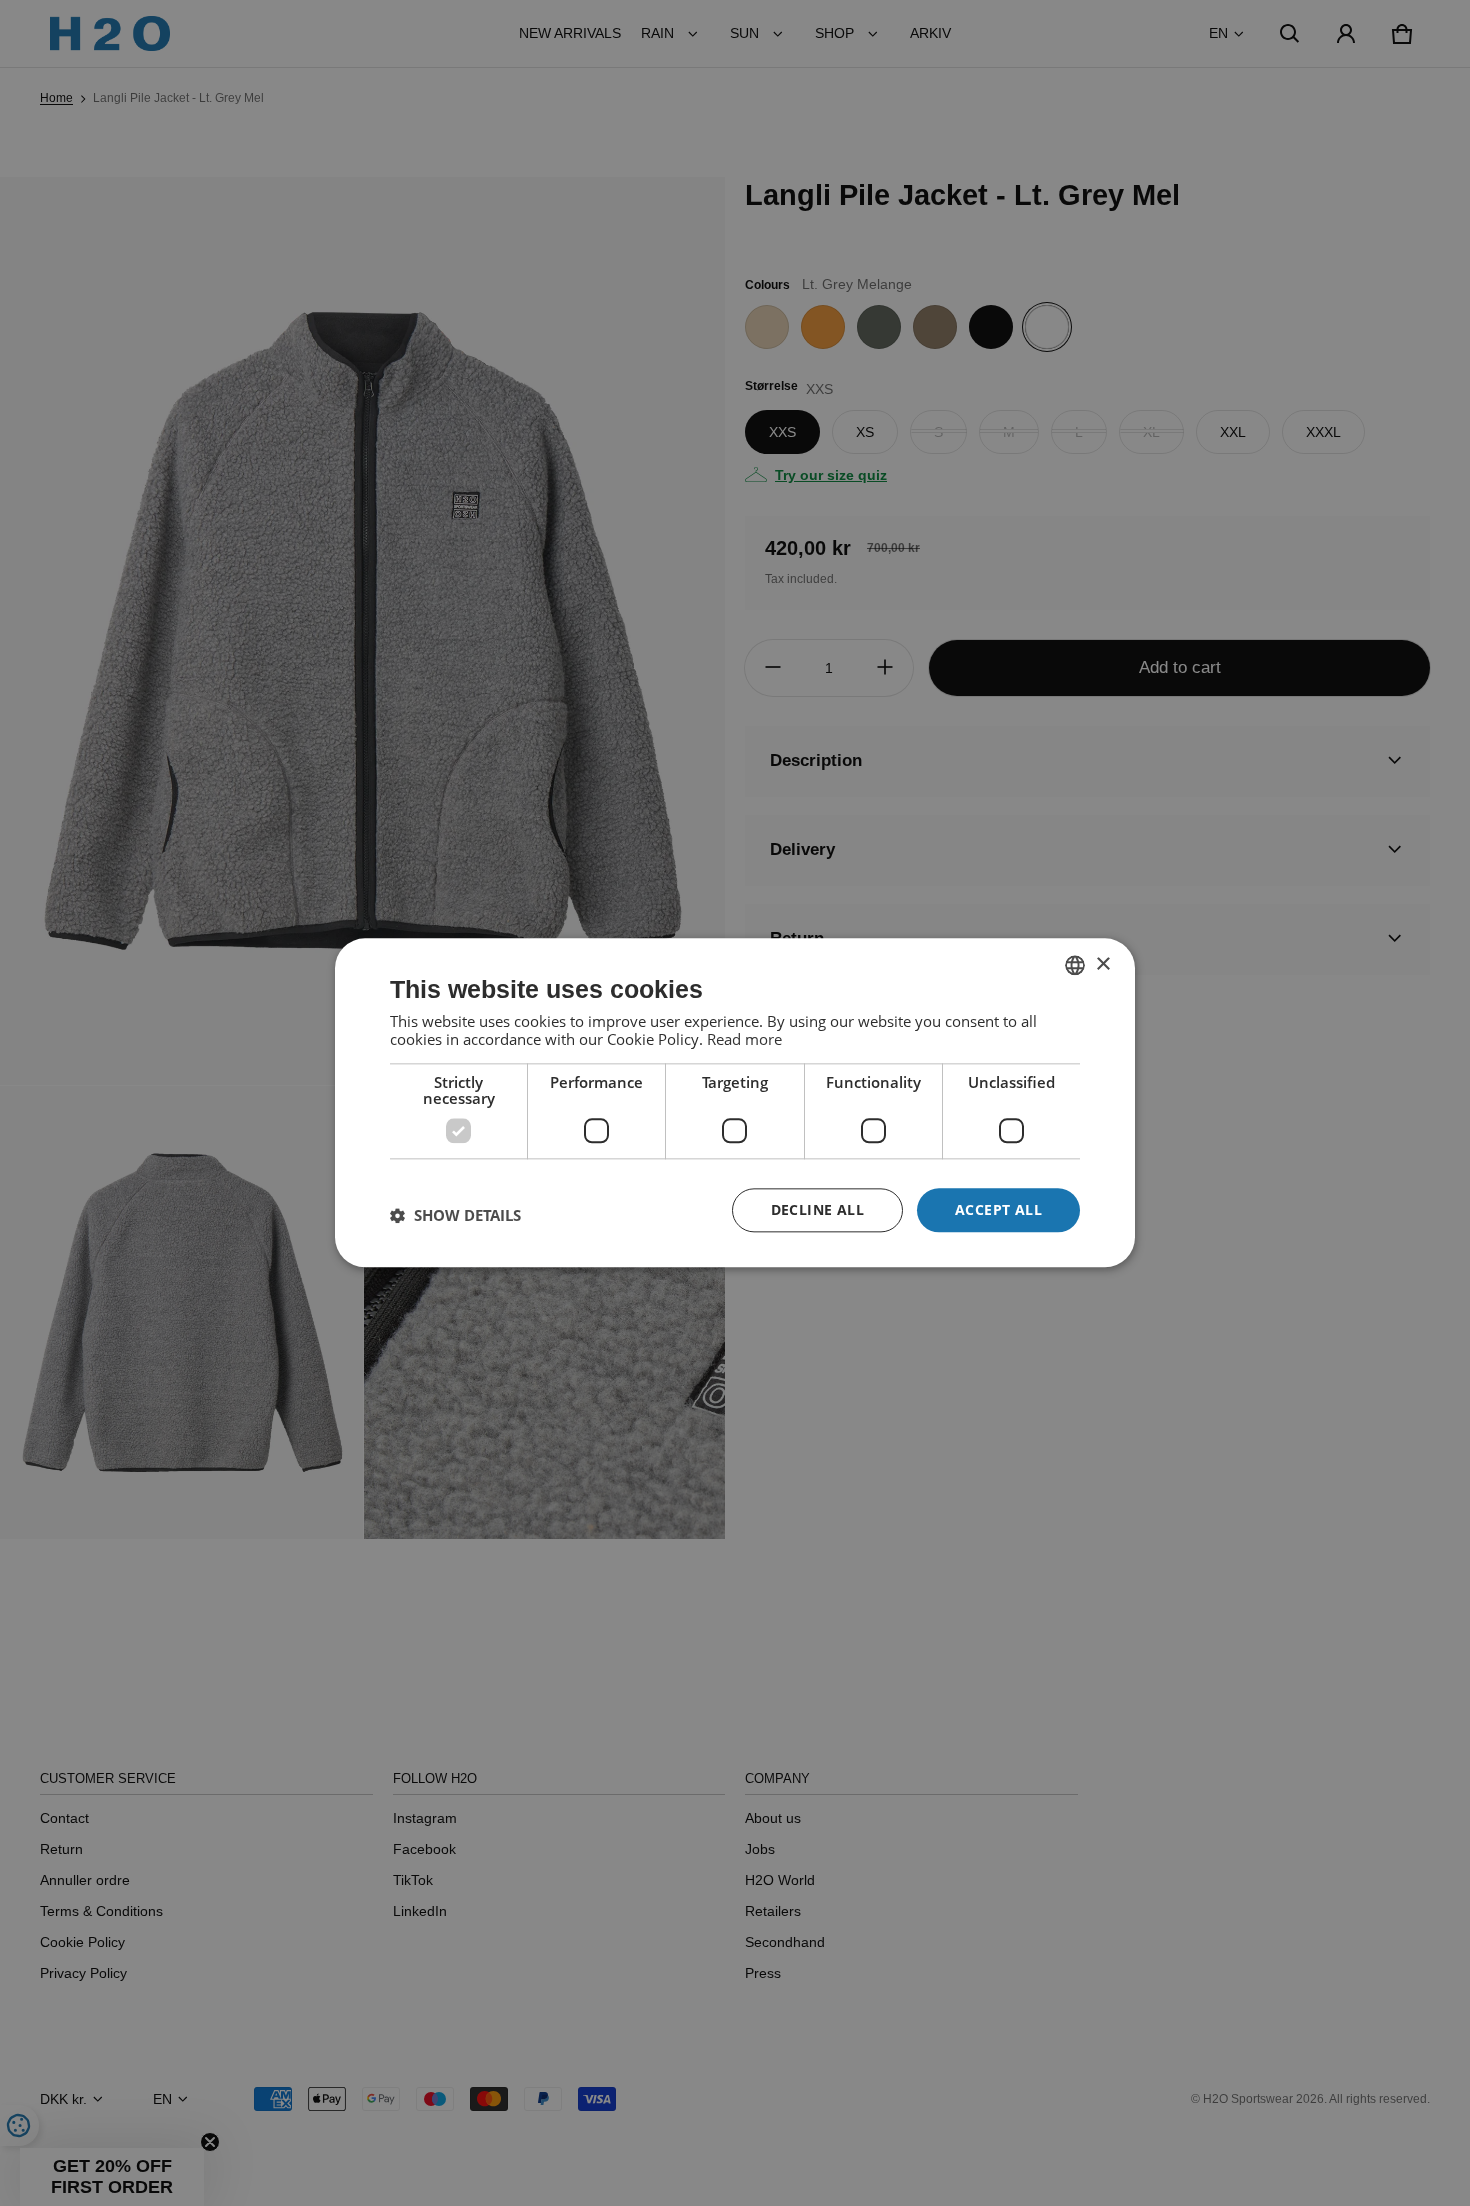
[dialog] (735, 1102)
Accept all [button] (998, 1209)
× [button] (1102, 964)
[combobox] (1075, 965)
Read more (744, 1039)
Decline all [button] (817, 1209)
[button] (455, 1215)
